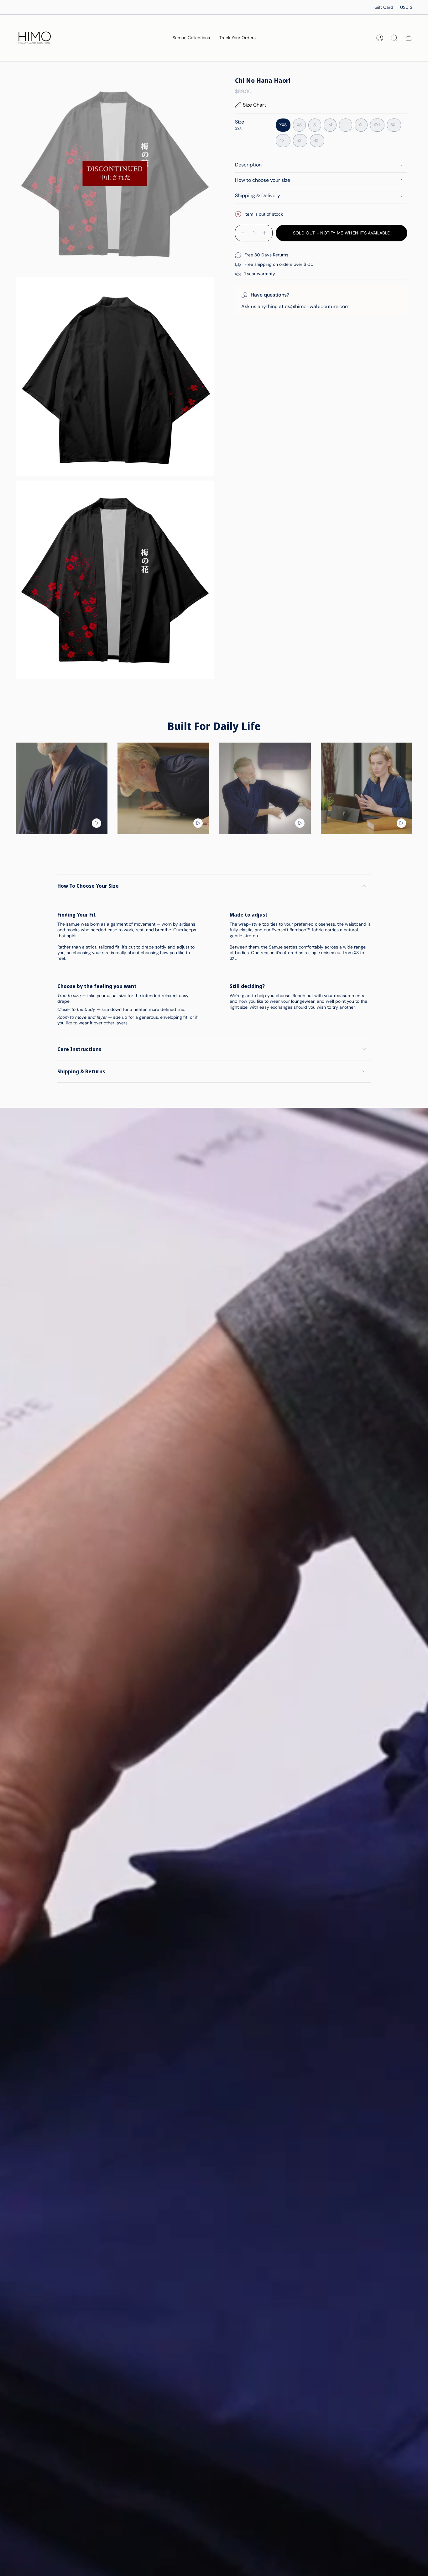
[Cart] (409, 38)
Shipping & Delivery (258, 195)
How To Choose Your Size (88, 886)
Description (248, 165)
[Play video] (97, 823)
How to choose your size (263, 180)
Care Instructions (79, 1049)
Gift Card (384, 7)
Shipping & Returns (81, 1071)
